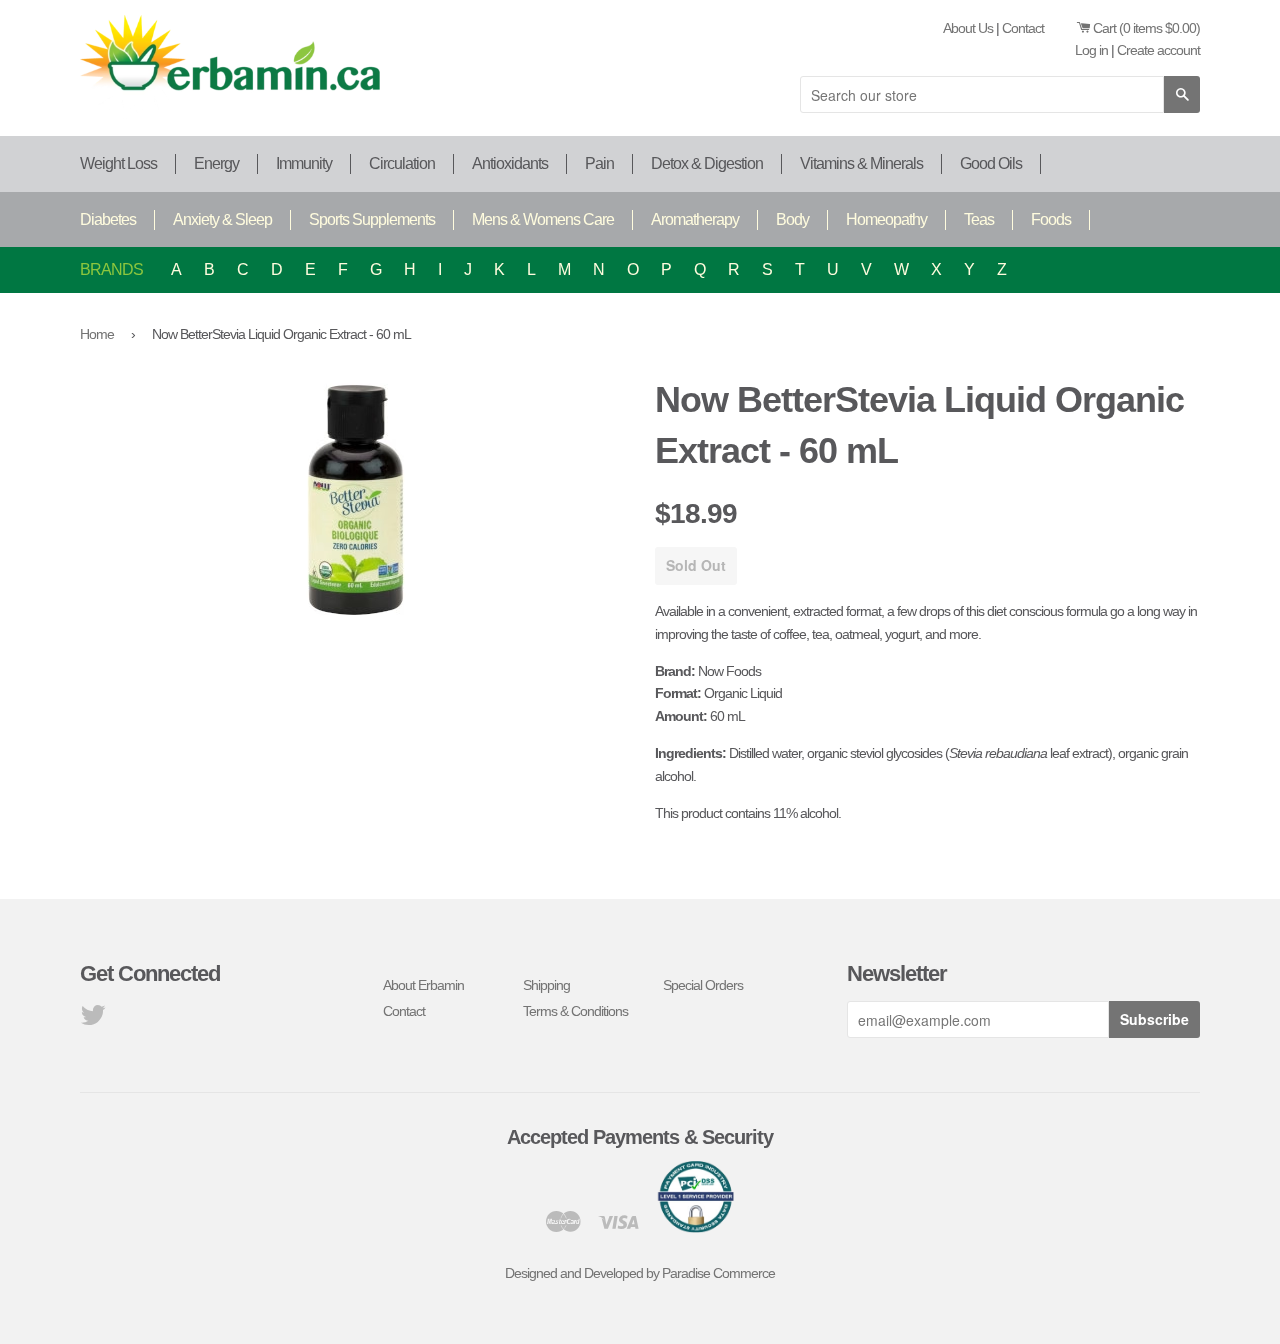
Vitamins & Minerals (861, 163)
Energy (216, 163)
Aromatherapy (695, 219)
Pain (599, 163)
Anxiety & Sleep (222, 219)
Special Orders (703, 985)
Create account (1158, 50)
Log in (1091, 50)
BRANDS (111, 269)
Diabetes (108, 219)
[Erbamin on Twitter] (92, 1020)
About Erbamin (423, 985)
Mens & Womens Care (543, 219)
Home (97, 334)
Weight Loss (118, 163)
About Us (968, 28)
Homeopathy (886, 219)
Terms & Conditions (575, 1011)
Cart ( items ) (1146, 28)
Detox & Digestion (707, 163)
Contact (1023, 28)
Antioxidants (510, 163)
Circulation (402, 163)
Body (792, 219)
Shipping (546, 985)
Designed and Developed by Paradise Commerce (640, 1273)
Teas (979, 219)
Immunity (304, 163)
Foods (1051, 219)
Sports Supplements (372, 219)
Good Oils (991, 163)
